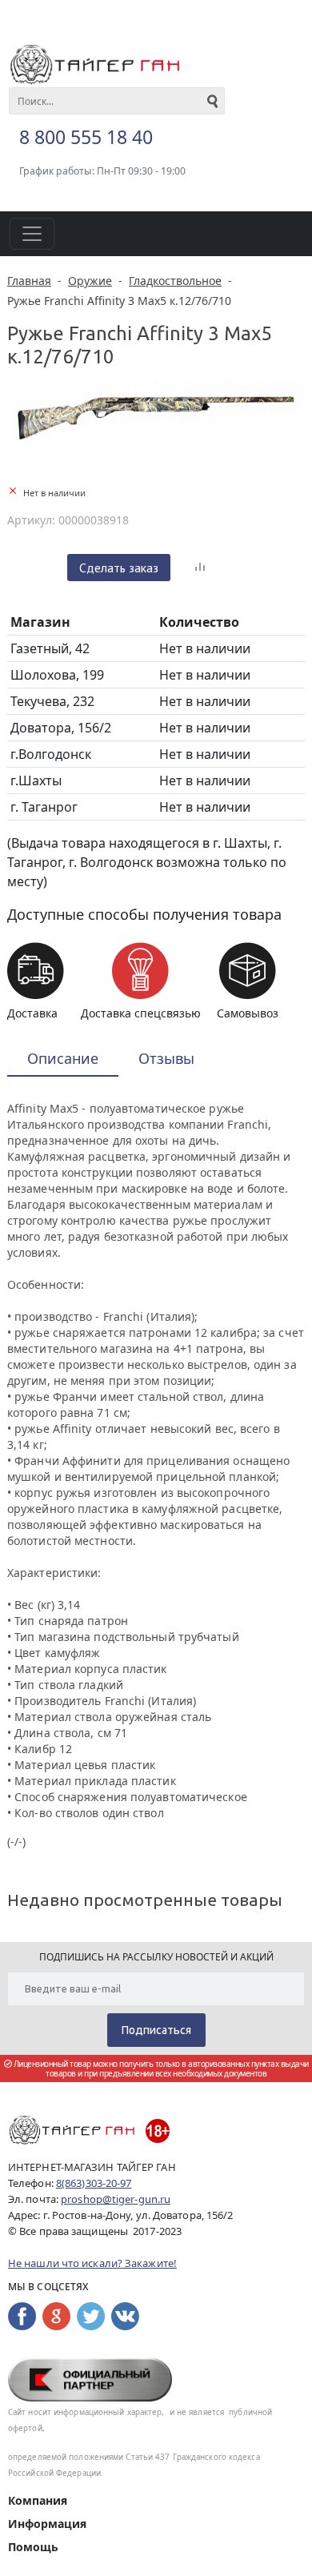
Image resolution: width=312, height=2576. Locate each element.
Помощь (33, 2547)
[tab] (63, 1059)
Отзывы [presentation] (166, 1058)
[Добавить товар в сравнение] (200, 568)
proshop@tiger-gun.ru (116, 2199)
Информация (47, 2524)
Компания (38, 2500)
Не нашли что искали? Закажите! (92, 2263)
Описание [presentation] (63, 1058)
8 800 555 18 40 (86, 137)
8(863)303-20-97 (94, 2183)
